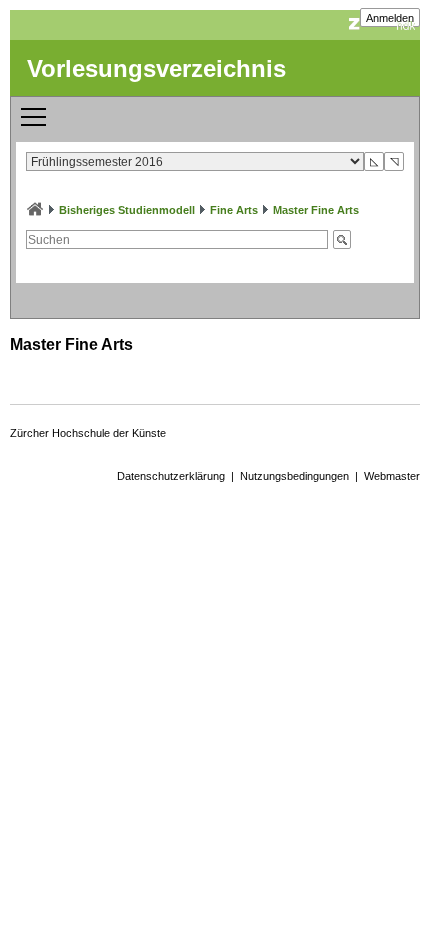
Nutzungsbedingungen (294, 476)
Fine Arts (234, 210)
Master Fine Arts (316, 210)
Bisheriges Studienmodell (127, 210)
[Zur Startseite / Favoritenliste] (35, 210)
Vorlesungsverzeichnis (156, 68)
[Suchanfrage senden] (342, 239)
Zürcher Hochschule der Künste (88, 433)
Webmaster (392, 476)
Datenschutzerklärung (171, 476)
